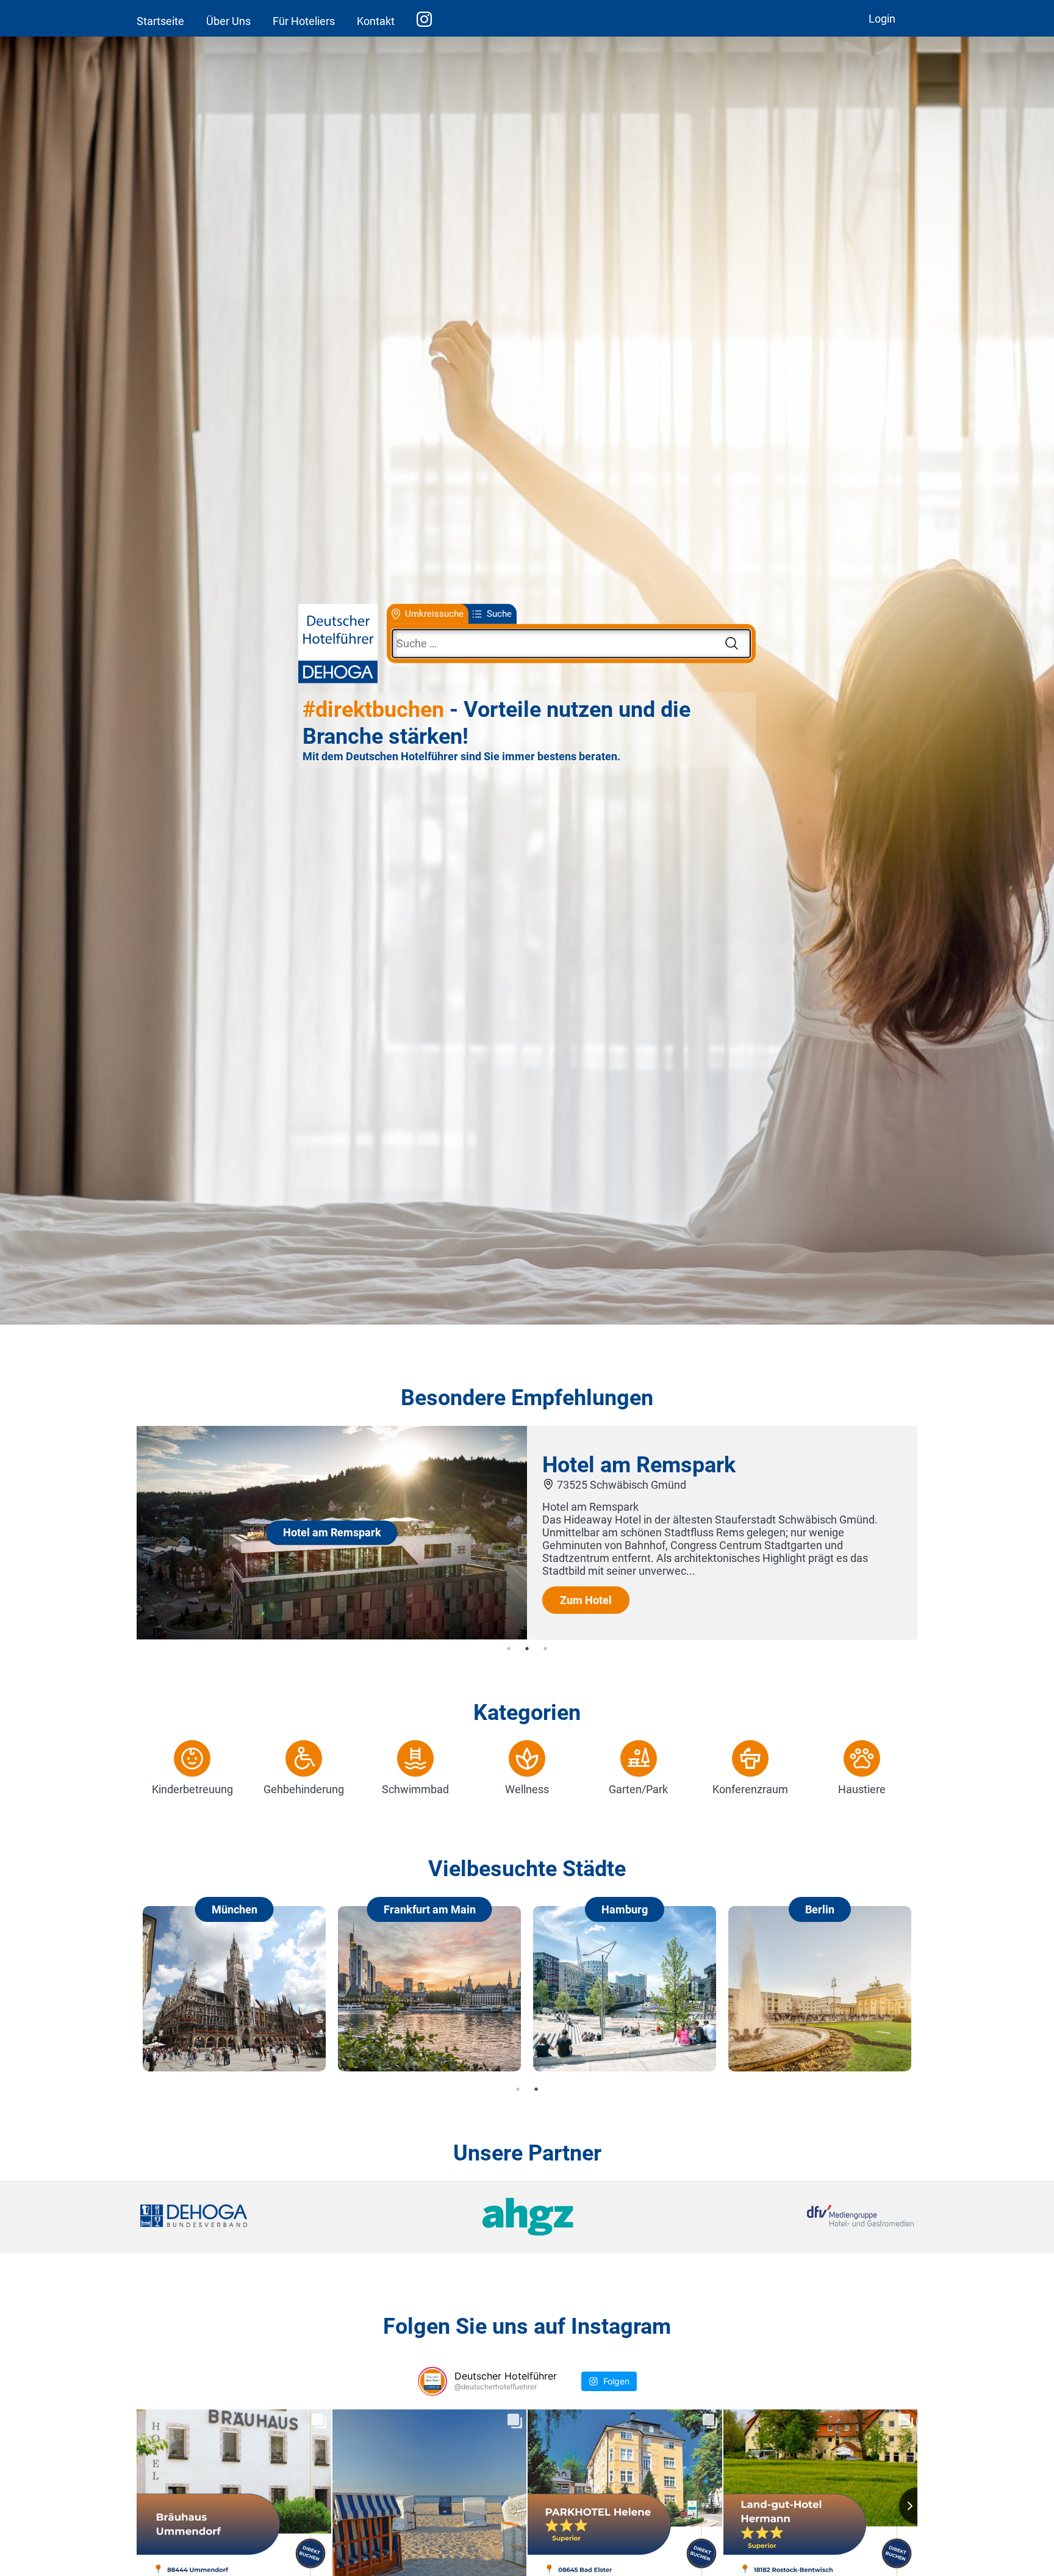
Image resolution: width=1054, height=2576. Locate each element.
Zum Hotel (586, 1599)
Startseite (160, 21)
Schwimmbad (415, 1789)
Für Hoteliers (304, 21)
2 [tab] (527, 1649)
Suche (499, 614)
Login (882, 19)
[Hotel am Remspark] (332, 1635)
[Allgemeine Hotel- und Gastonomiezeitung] (527, 2217)
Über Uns (228, 21)
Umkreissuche (434, 614)
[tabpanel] (527, 1533)
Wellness (527, 1789)
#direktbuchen (373, 710)
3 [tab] (545, 1649)
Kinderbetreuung (192, 1789)
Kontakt (376, 21)
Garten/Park (638, 1789)
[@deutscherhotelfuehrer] (432, 2381)
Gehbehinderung (304, 1789)
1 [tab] (509, 1649)
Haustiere (862, 1789)
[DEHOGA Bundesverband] (269, 2217)
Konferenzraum (750, 1789)
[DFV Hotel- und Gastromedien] (784, 2217)
